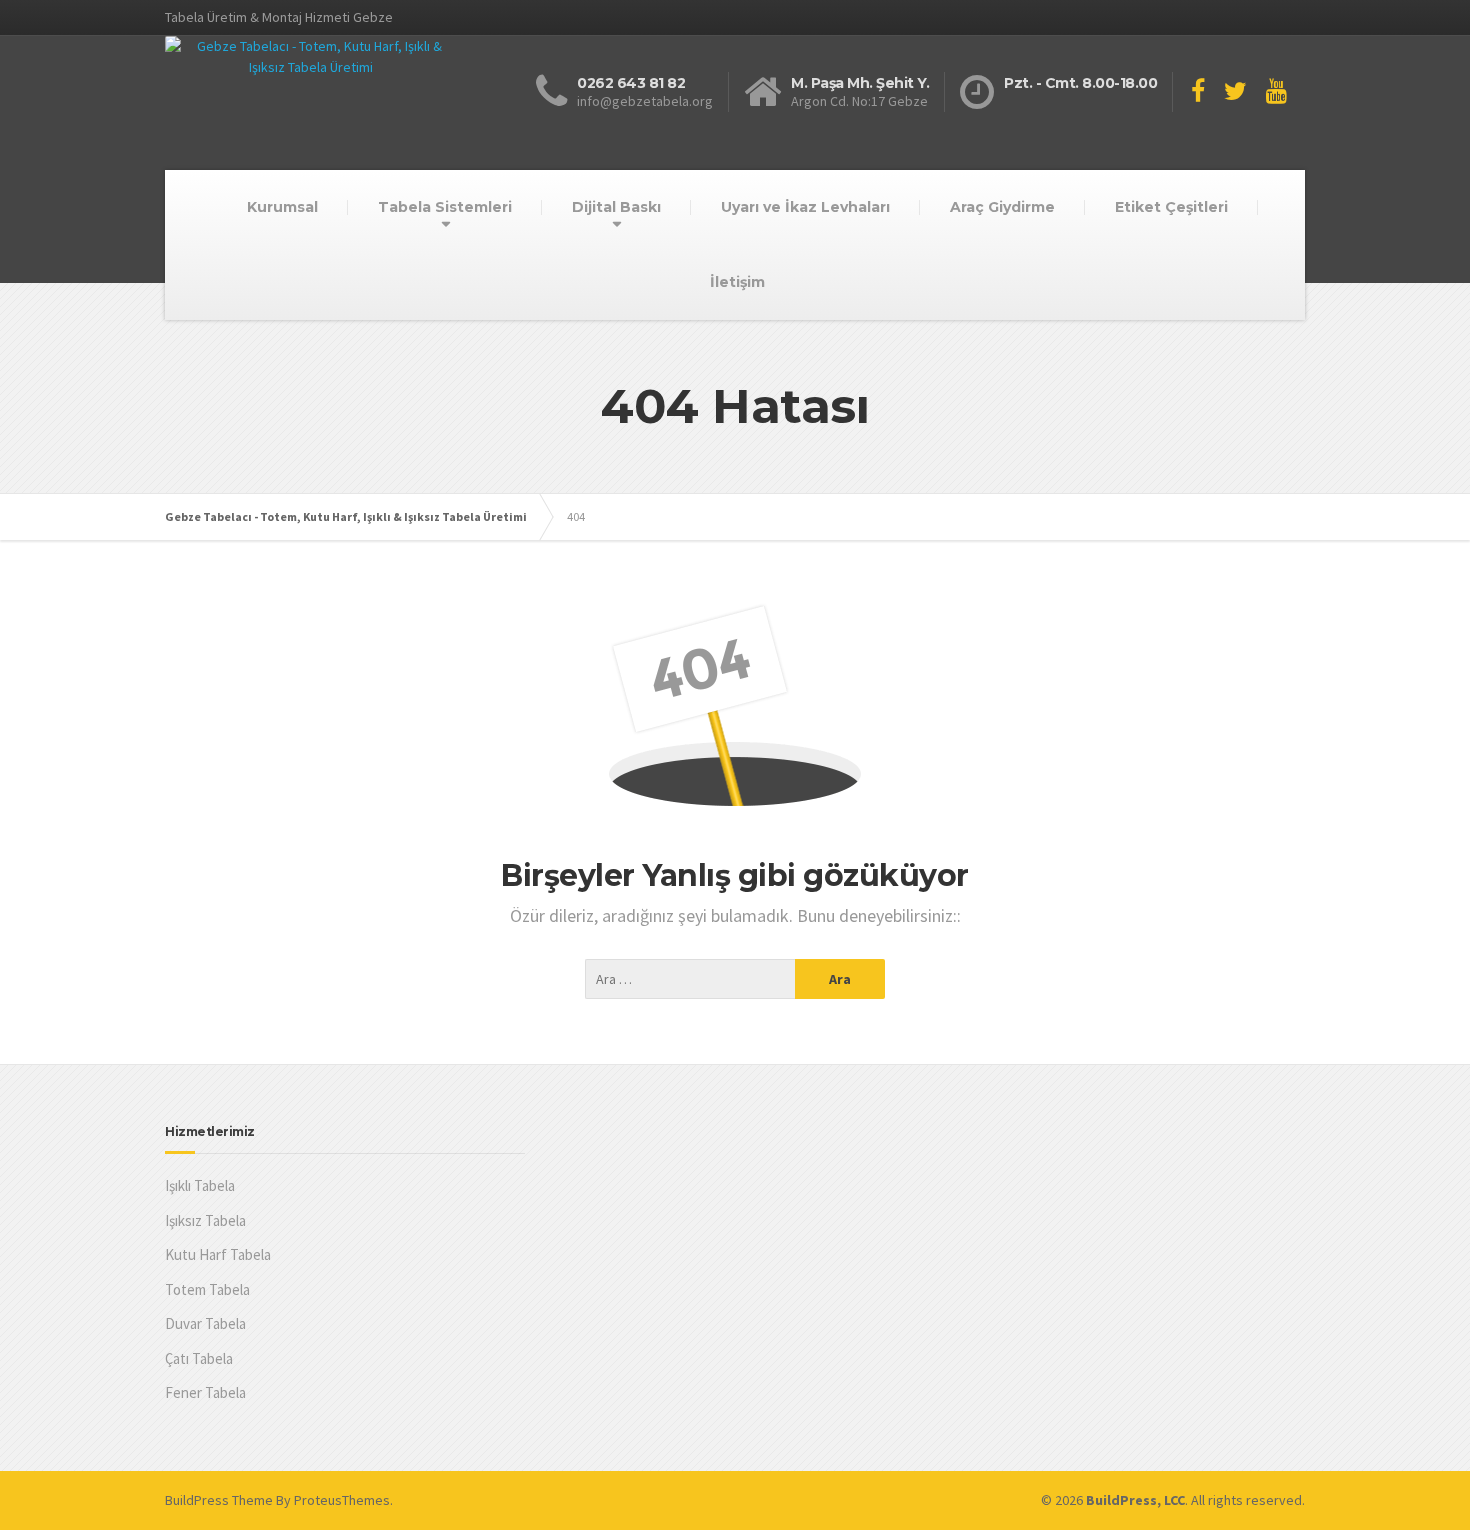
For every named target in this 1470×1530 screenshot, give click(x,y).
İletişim (737, 282)
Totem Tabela (207, 1289)
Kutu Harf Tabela (218, 1254)
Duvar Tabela (205, 1323)
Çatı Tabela (199, 1358)
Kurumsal (282, 207)
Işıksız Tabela (205, 1220)
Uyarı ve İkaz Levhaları (805, 207)
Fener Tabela (205, 1392)
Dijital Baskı (616, 207)
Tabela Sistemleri (445, 207)
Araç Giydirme (1002, 207)
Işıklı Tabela (200, 1185)
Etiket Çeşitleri (1171, 207)
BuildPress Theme (219, 1500)
